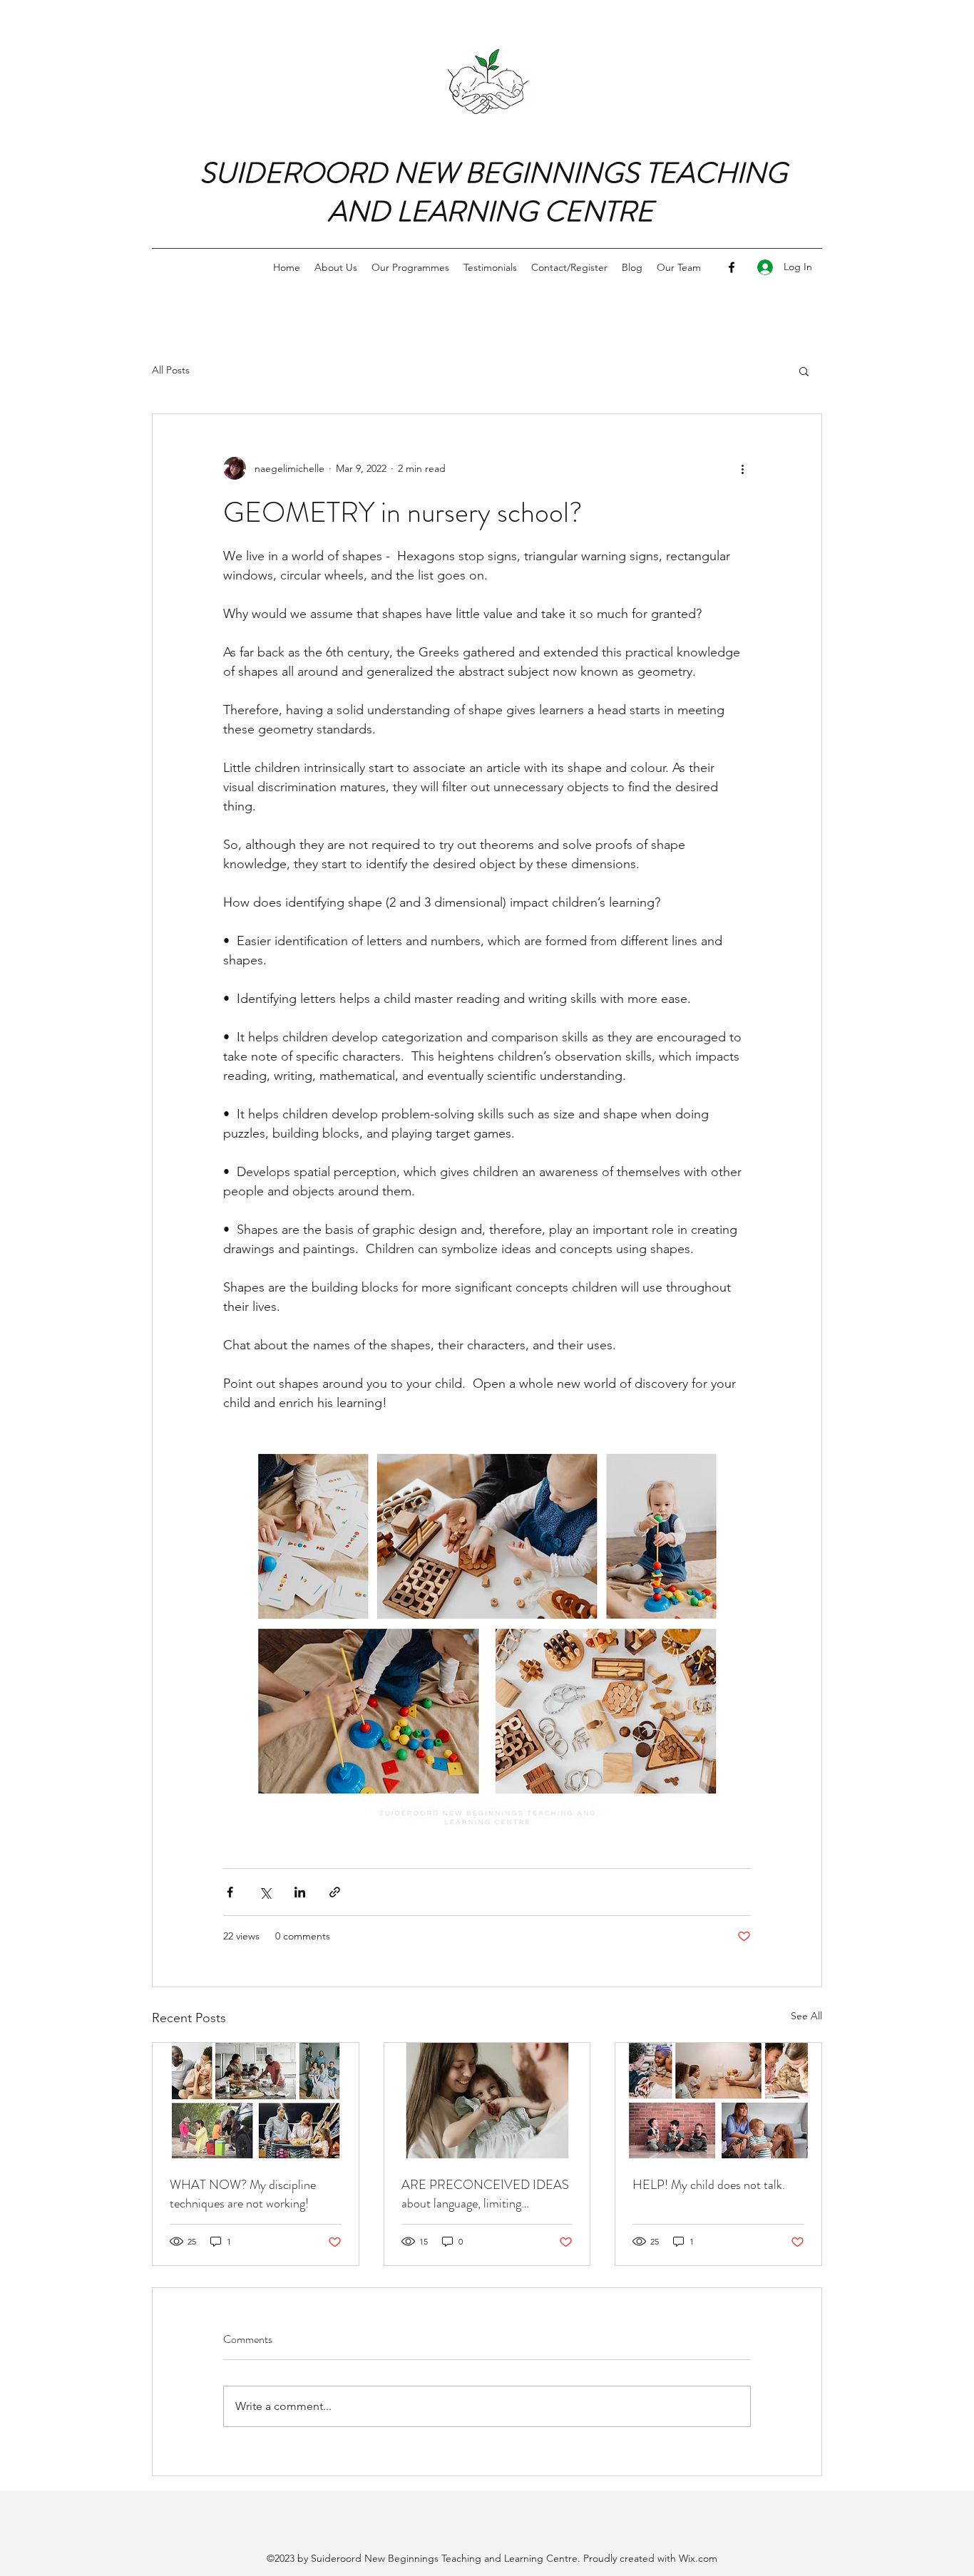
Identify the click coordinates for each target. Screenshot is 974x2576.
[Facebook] (732, 267)
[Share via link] (335, 1892)
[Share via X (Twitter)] (265, 1892)
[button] (804, 371)
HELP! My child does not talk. (709, 2185)
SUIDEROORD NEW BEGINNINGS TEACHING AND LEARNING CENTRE (493, 192)
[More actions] (742, 468)
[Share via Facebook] (230, 1892)
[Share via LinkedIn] (300, 1892)
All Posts (171, 370)
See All (806, 2016)
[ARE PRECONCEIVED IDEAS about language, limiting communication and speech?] (487, 2101)
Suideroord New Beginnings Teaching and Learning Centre (444, 2558)
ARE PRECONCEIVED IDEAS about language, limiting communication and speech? (485, 2194)
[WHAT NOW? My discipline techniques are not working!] (256, 2101)
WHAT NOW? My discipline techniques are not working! (243, 2194)
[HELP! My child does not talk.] (718, 2101)
